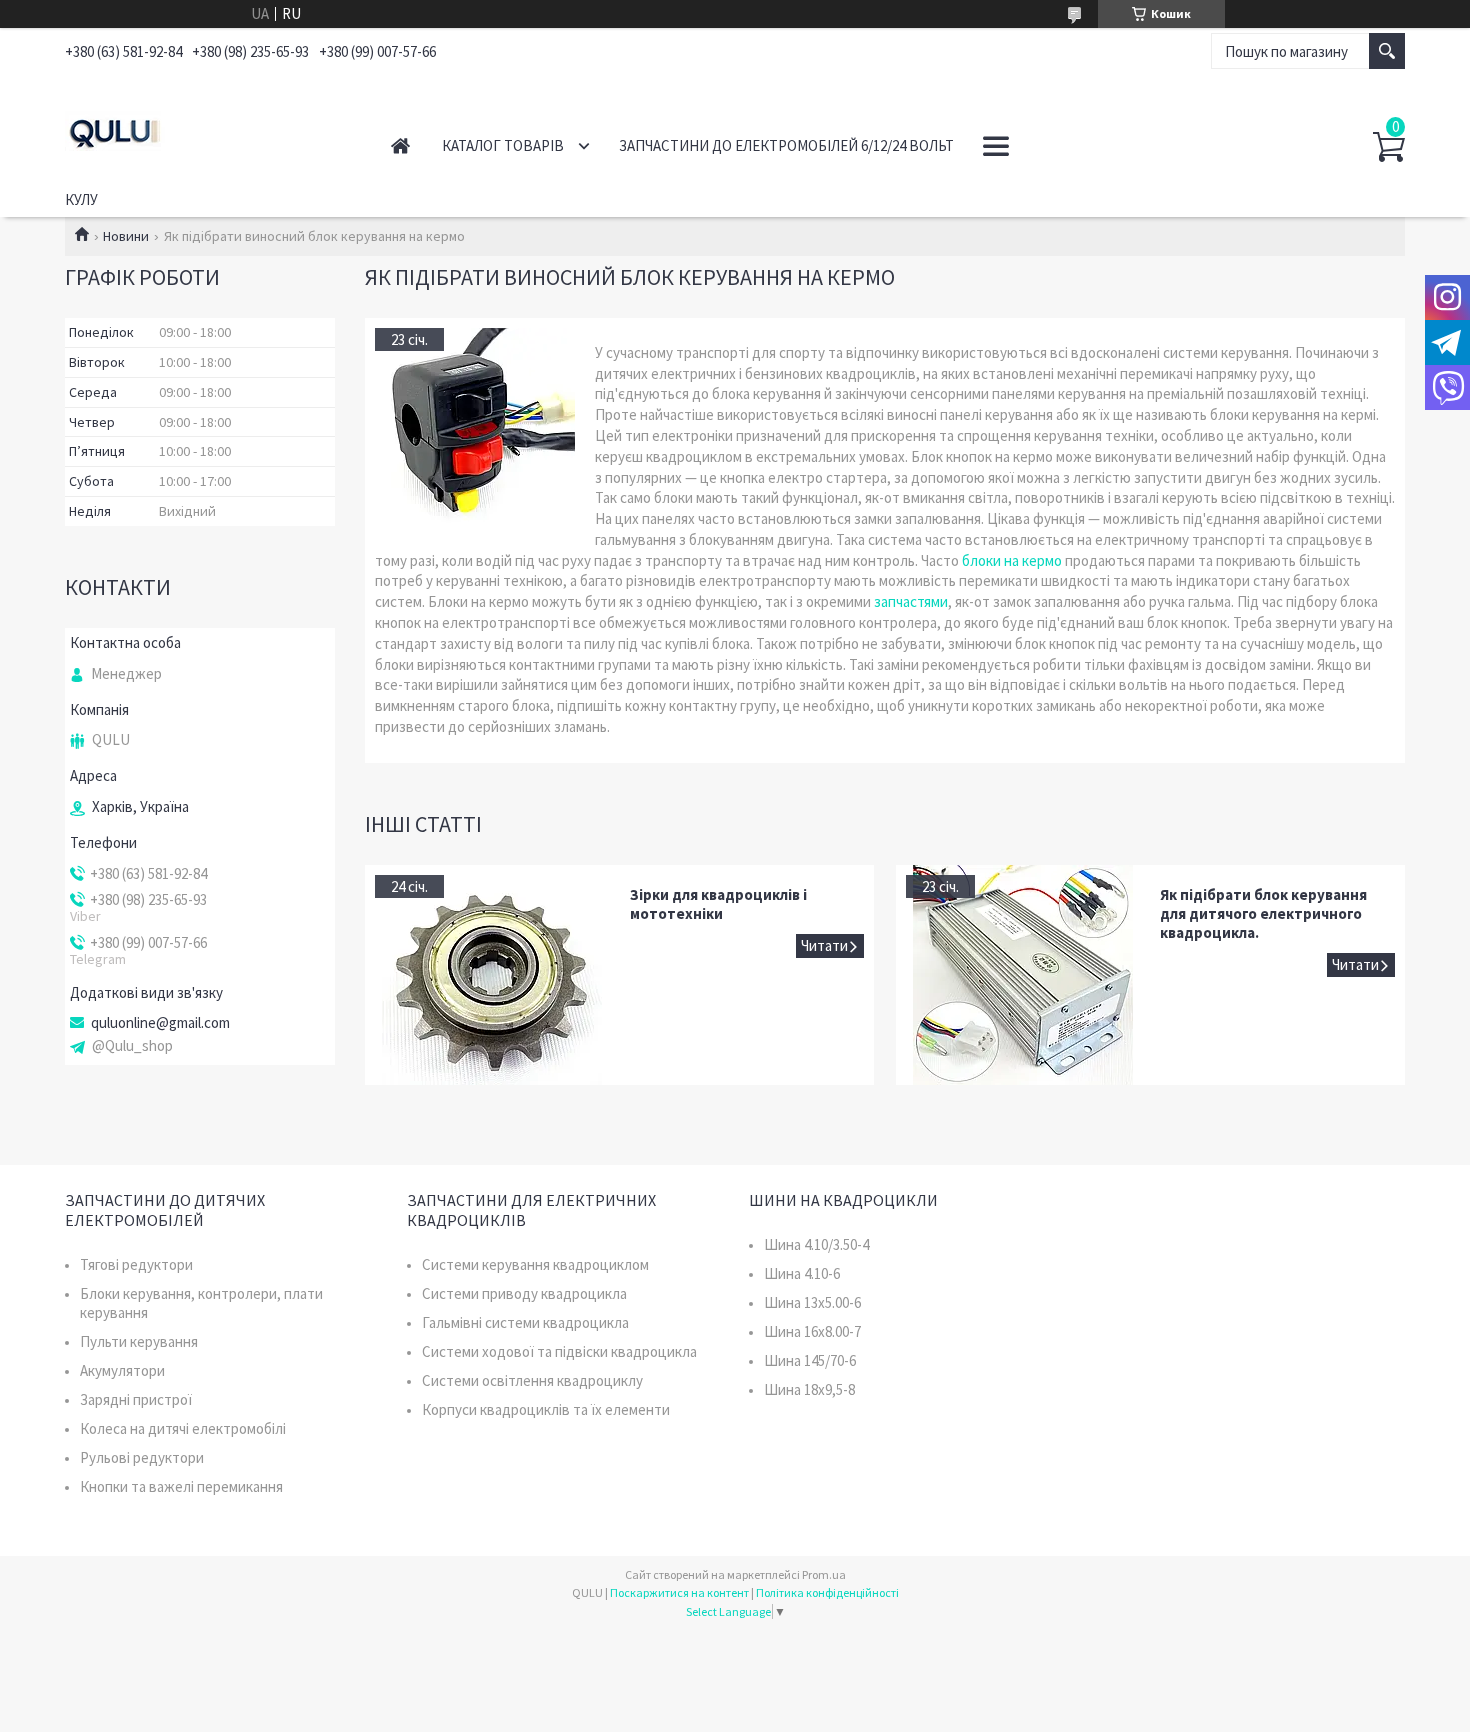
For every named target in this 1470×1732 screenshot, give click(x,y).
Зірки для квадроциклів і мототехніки (718, 904)
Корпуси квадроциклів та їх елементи (546, 1409)
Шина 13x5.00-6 (812, 1302)
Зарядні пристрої (136, 1399)
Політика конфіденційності (827, 1592)
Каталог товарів (503, 145)
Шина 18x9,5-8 (809, 1389)
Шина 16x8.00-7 (812, 1331)
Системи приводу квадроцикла (524, 1293)
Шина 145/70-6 (810, 1360)
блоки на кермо (1012, 560)
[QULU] (205, 128)
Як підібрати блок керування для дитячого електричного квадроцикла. (1263, 913)
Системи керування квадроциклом (535, 1264)
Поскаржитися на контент (679, 1592)
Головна (400, 145)
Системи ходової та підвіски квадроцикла (559, 1351)
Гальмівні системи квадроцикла (525, 1322)
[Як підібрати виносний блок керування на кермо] (475, 428)
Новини (126, 236)
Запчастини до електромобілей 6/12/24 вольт (786, 145)
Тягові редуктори (136, 1264)
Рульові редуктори (142, 1457)
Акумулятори (122, 1370)
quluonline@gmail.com (160, 1023)
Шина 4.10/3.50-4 (816, 1244)
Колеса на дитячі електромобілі (183, 1428)
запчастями (911, 601)
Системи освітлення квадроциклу (532, 1380)
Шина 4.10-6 (802, 1273)
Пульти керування (139, 1341)
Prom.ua (824, 1574)
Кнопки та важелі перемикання (181, 1486)
